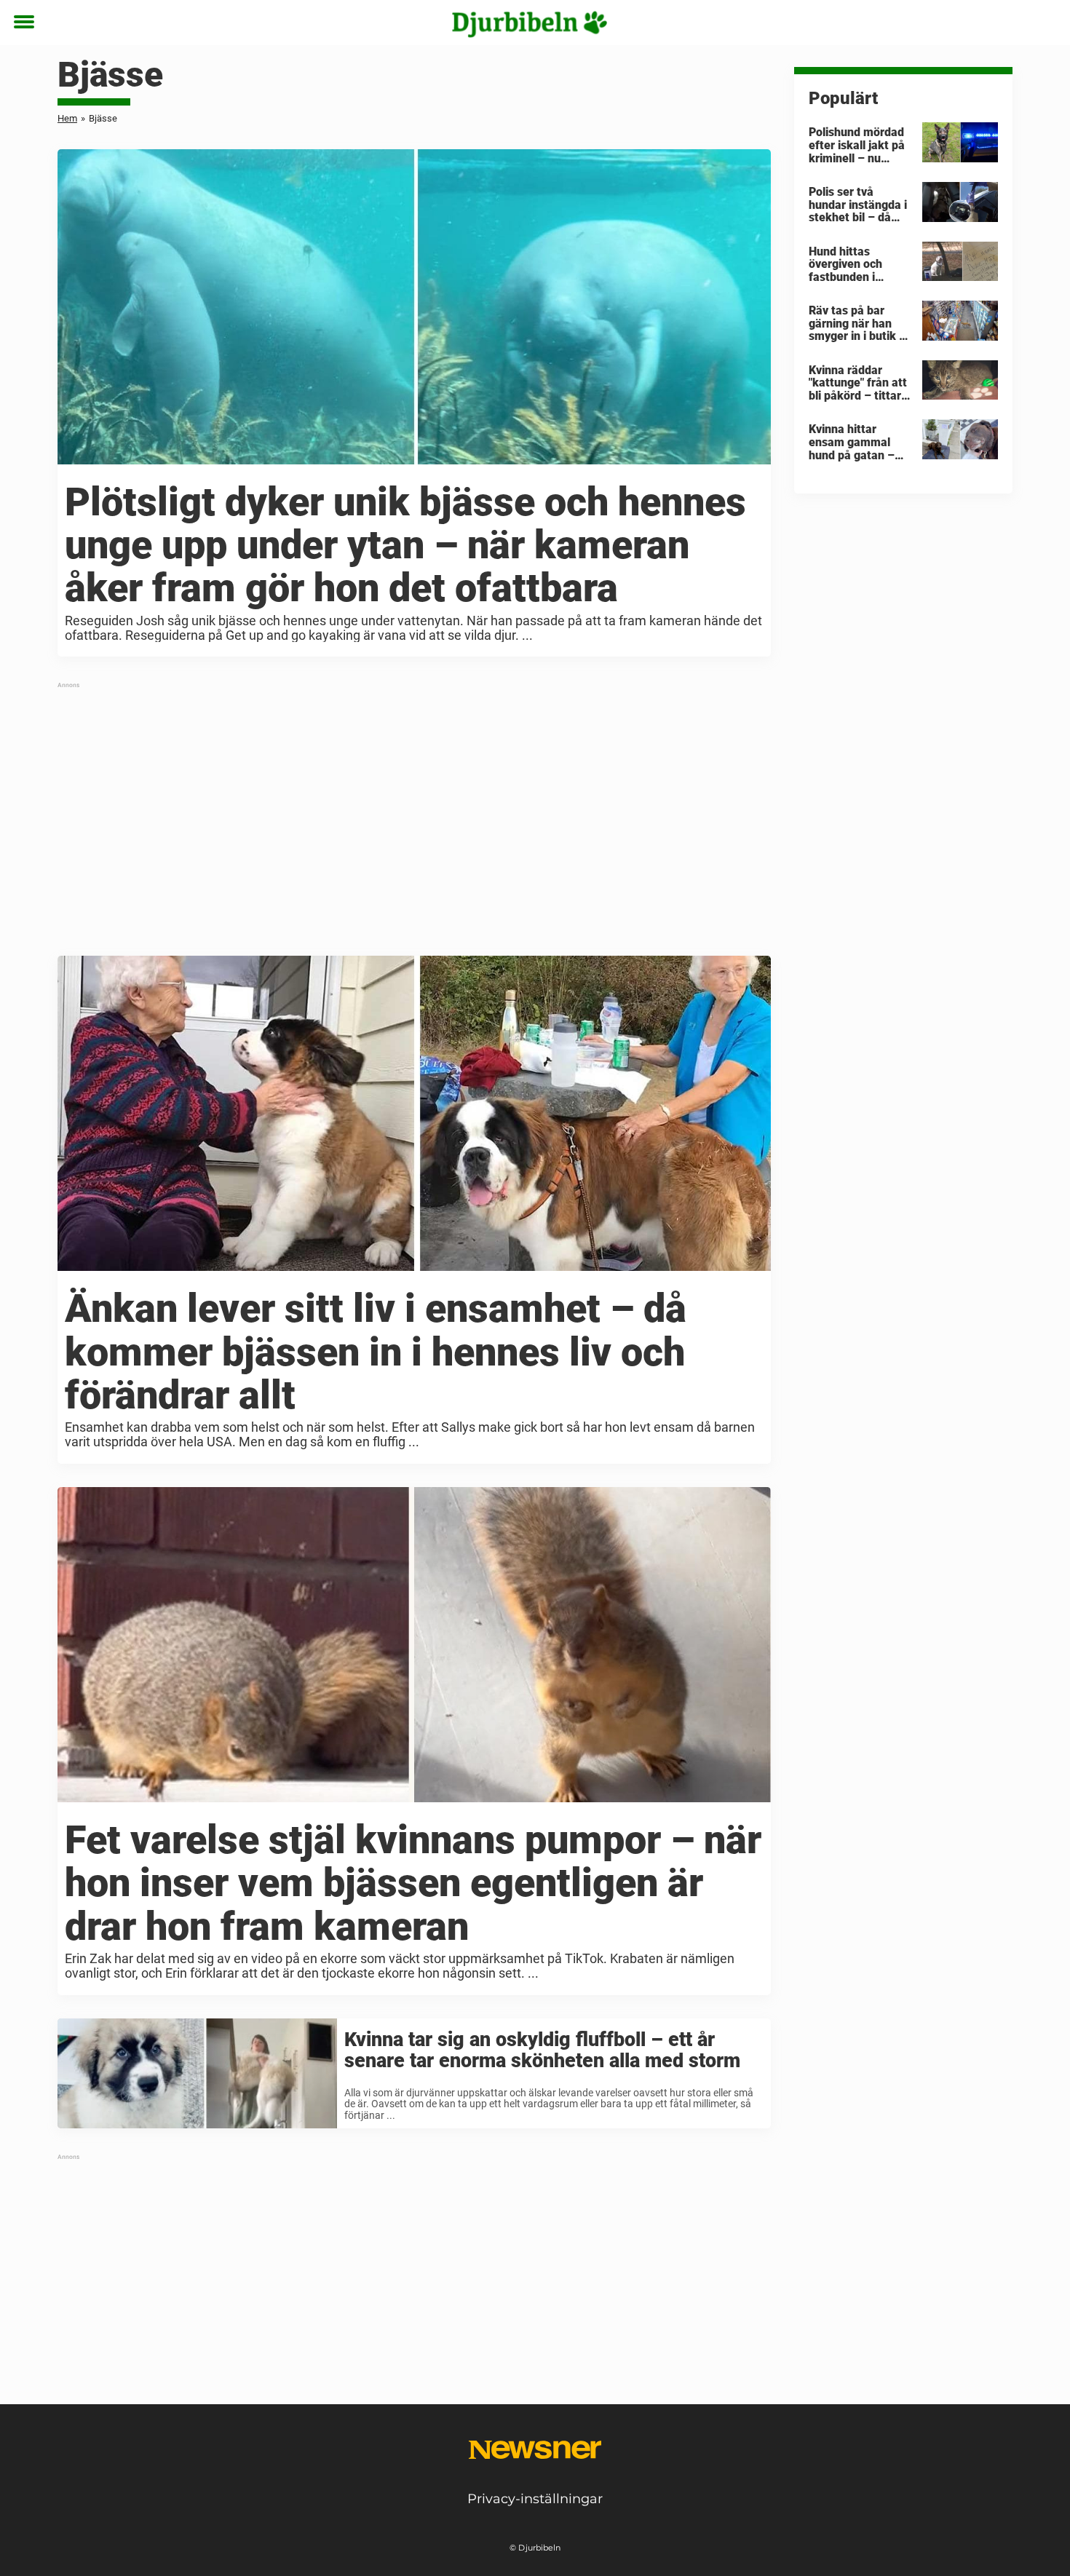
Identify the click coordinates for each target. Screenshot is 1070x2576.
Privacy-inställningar (535, 2499)
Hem (67, 118)
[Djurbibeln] (530, 23)
